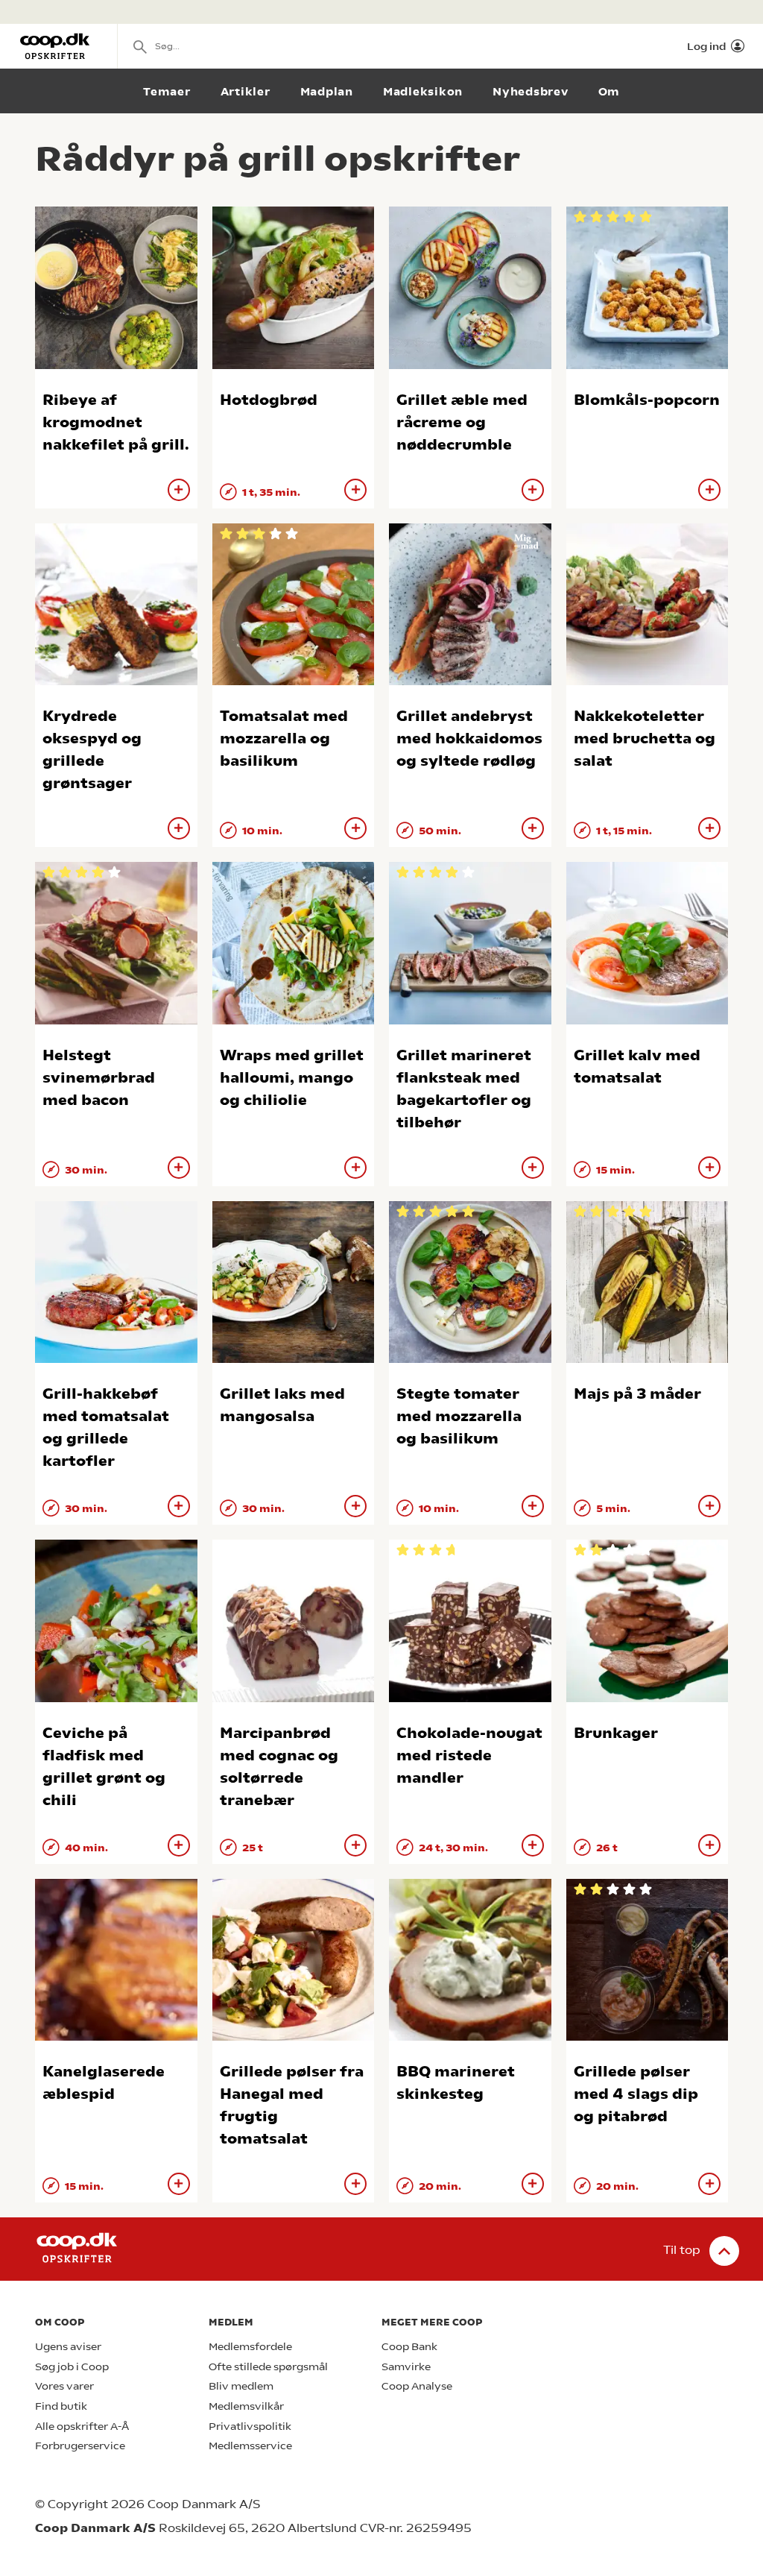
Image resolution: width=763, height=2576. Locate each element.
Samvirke (406, 2367)
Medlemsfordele (250, 2347)
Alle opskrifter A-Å (82, 2427)
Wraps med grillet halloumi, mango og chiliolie (292, 1078)
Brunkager (616, 1733)
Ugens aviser (68, 2347)
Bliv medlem (241, 2386)
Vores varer (64, 2386)
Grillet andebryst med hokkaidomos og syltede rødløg (469, 739)
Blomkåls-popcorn (647, 400)
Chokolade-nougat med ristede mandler (469, 1755)
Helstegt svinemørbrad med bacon (99, 1078)
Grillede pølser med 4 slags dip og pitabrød (636, 2094)
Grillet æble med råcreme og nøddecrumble (462, 422)
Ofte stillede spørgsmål (268, 2367)
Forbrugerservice (80, 2446)
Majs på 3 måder (637, 1394)
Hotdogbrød (269, 400)
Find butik (61, 2406)
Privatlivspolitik (250, 2427)
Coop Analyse (417, 2386)
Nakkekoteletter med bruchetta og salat (645, 739)
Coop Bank (409, 2347)
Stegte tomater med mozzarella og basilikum (459, 1416)
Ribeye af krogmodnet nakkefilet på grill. (116, 422)
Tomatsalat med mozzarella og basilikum (284, 739)
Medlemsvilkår (246, 2406)
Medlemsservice (250, 2446)
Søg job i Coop (72, 2367)
